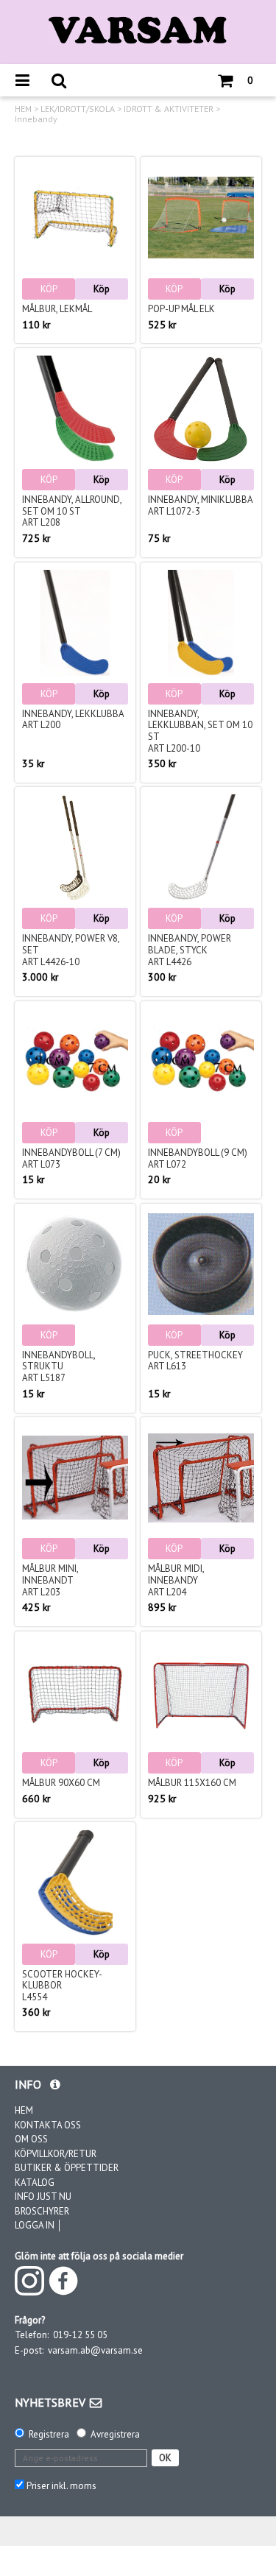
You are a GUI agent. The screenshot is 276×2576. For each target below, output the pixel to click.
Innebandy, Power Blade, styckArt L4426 (190, 950)
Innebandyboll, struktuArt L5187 (59, 1366)
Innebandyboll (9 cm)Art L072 (198, 1158)
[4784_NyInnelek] (201, 623)
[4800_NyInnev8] (201, 847)
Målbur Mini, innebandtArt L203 (50, 1580)
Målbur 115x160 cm (192, 1783)
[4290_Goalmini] (75, 1478)
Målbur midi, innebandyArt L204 (176, 1580)
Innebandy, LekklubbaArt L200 (73, 720)
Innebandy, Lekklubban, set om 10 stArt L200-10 (200, 731)
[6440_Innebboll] (75, 1264)
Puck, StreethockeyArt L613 (195, 1361)
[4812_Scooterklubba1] (75, 1882)
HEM (23, 109)
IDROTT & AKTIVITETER (169, 109)
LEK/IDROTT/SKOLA (78, 109)
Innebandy (36, 119)
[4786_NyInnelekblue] (75, 623)
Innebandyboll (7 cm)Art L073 (71, 1158)
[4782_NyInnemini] (201, 409)
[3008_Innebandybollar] (75, 1062)
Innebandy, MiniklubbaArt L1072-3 (201, 505)
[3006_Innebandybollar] (201, 1062)
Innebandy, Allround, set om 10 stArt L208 (72, 511)
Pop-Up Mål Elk (181, 309)
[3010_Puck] (201, 1264)
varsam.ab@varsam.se (95, 2350)
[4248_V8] (75, 847)
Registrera (49, 2434)
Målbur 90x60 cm (61, 1783)
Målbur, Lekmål (57, 309)
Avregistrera (115, 2434)
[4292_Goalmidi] (201, 1478)
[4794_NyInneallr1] (75, 409)
